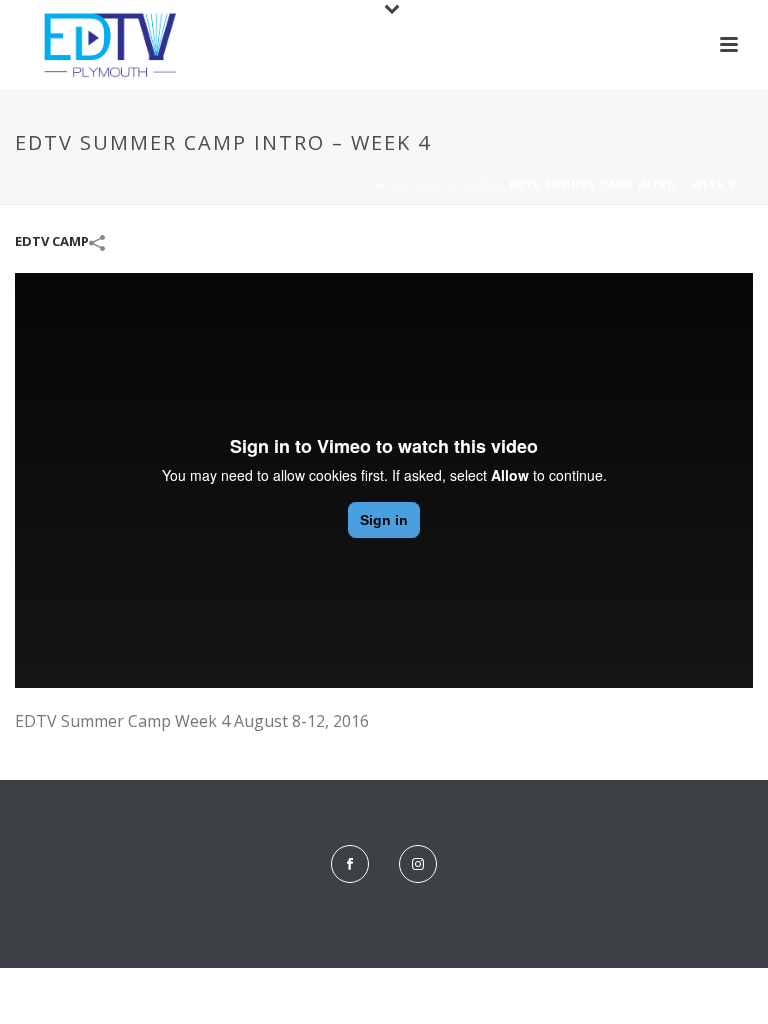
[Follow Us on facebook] (350, 864)
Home (395, 185)
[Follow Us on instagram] (418, 864)
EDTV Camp (461, 185)
